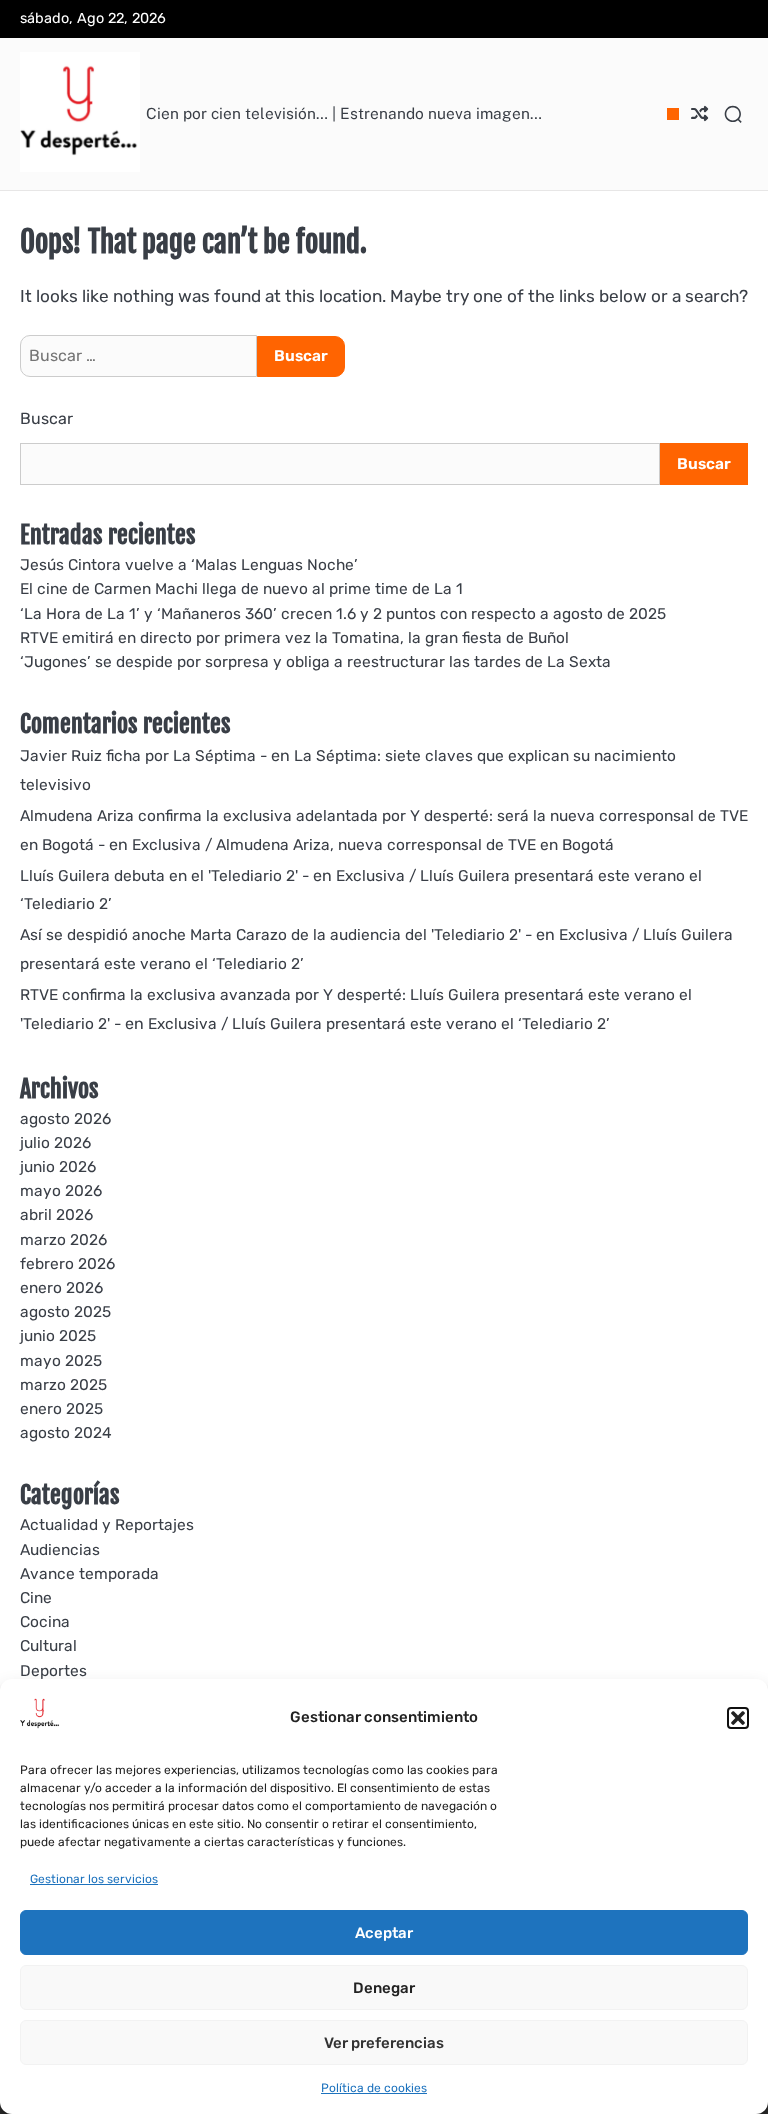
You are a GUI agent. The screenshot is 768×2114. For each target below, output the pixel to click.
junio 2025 (58, 1336)
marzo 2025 (63, 1385)
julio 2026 (55, 1143)
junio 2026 (58, 1167)
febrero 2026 (67, 1264)
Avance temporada (89, 1574)
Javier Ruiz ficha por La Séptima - (143, 756)
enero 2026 (61, 1288)
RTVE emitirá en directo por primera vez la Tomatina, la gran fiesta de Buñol (294, 638)
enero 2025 (61, 1409)
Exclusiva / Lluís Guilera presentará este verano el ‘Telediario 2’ (379, 1024)
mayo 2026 (61, 1191)
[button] (738, 1718)
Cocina (45, 1622)
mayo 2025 (61, 1361)
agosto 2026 (65, 1119)
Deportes (53, 1671)
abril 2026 (56, 1215)
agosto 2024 (66, 1433)
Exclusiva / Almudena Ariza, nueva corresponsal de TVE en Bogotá (373, 845)
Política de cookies (374, 2088)
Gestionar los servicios (94, 1879)
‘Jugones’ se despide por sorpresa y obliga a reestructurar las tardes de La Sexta (315, 662)
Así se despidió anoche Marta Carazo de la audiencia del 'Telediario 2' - (276, 935)
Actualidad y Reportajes (107, 1525)
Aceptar (384, 1933)
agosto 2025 (65, 1312)
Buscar (46, 418)
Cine (36, 1598)
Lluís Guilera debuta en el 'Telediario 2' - (164, 876)
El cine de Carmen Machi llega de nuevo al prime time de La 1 (241, 589)
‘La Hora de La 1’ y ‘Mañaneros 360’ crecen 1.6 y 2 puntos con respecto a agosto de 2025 (343, 614)
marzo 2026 (63, 1240)
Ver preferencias (384, 2043)
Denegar (384, 1988)
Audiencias (60, 1550)
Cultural (48, 1646)
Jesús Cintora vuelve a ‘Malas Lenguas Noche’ (189, 565)
